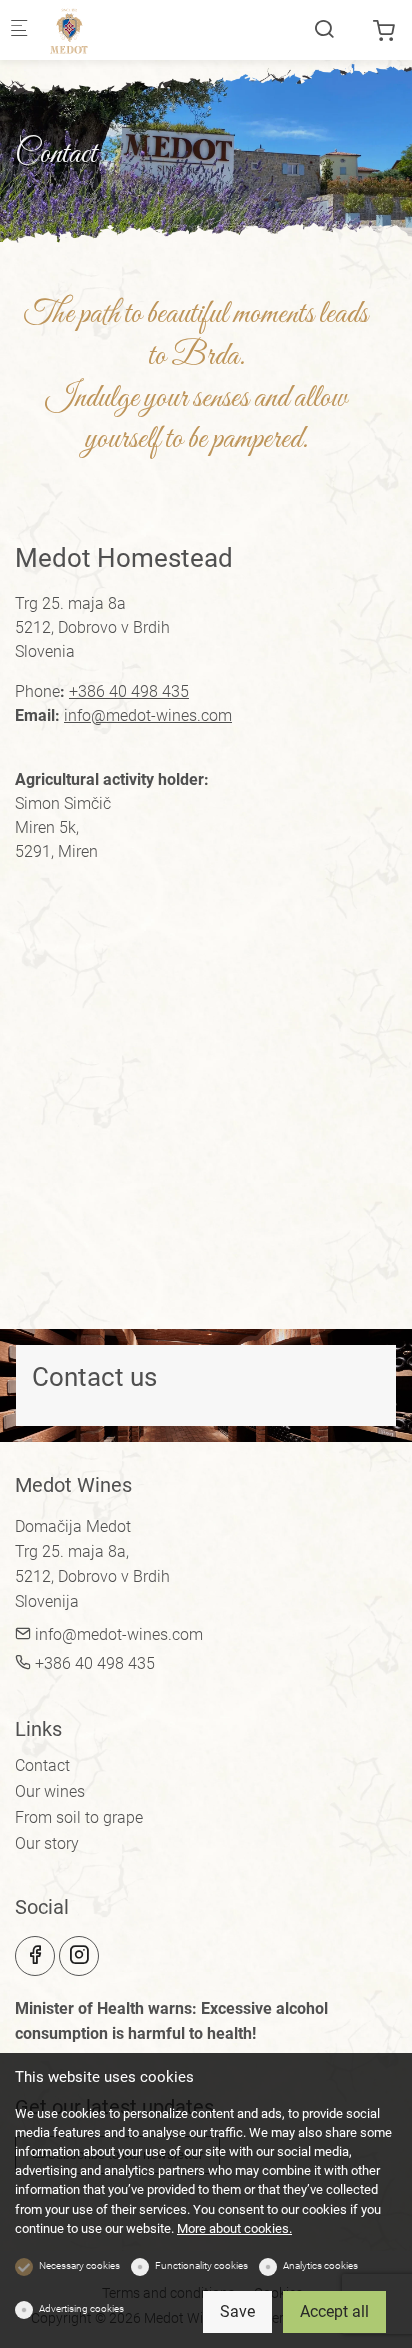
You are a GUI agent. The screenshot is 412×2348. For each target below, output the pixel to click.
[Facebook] (35, 1956)
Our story (47, 1843)
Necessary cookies (79, 2265)
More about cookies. (234, 2228)
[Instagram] (79, 1956)
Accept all (334, 2311)
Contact (42, 1765)
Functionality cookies (201, 2265)
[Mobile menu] (19, 30)
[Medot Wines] (126, 29)
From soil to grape (79, 1817)
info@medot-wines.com (148, 715)
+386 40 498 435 (129, 691)
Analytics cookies (320, 2265)
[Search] (324, 29)
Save (237, 2311)
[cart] (384, 31)
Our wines (50, 1791)
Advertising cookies (81, 2308)
